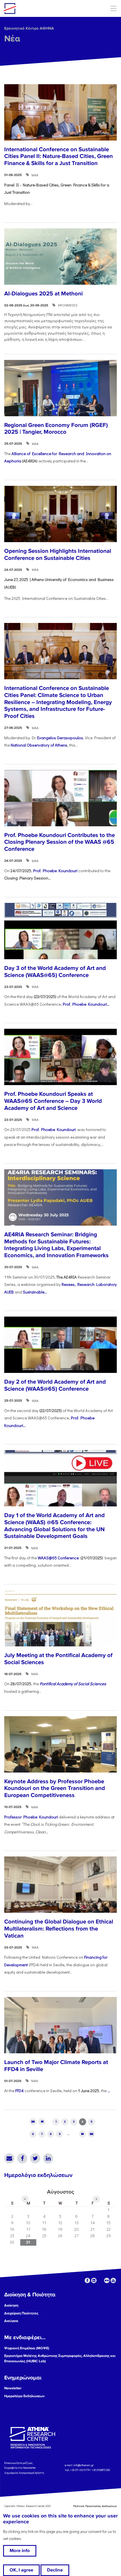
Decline (55, 2570)
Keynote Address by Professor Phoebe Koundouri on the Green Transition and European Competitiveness (55, 1788)
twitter (100, 2280)
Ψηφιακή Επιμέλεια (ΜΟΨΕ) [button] (27, 2348)
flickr (107, 2280)
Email (9, 2158)
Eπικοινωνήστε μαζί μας (18, 2463)
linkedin (94, 2280)
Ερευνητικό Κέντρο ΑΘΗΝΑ (29, 28)
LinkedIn (48, 2158)
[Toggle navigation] (113, 8)
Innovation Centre (35, 8)
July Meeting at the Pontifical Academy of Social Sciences (58, 1659)
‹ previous (42, 2122)
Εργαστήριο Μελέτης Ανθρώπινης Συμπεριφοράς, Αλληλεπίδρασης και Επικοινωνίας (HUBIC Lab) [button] (60, 2358)
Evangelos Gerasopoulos (60, 738)
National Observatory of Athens (39, 745)
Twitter (35, 2158)
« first (33, 2122)
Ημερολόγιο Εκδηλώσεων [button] (24, 2396)
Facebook (22, 2158)
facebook (87, 2280)
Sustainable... (35, 1292)
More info (20, 2551)
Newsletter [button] (13, 2388)
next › (83, 2134)
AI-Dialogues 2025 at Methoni (43, 294)
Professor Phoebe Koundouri (31, 1817)
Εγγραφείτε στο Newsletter (20, 2468)
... (109, 2091)
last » (92, 2134)
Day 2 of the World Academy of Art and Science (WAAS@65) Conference (55, 1385)
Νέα (12, 39)
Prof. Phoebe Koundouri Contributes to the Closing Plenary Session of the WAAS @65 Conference (60, 842)
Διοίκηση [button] (11, 2305)
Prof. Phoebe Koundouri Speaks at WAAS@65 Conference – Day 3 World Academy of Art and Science (53, 1101)
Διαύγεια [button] (11, 2321)
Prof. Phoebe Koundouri (55, 871)
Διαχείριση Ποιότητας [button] (21, 2313)
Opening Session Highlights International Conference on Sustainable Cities (58, 555)
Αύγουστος (60, 2192)
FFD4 (19, 2091)
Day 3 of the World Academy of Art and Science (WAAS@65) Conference (55, 972)
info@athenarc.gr (84, 2465)
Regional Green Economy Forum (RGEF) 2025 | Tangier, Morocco (56, 429)
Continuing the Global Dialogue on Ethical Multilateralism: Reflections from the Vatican (59, 1929)
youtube (113, 2280)
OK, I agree (21, 2570)
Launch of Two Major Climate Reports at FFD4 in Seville (56, 2066)
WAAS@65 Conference (59, 1558)
